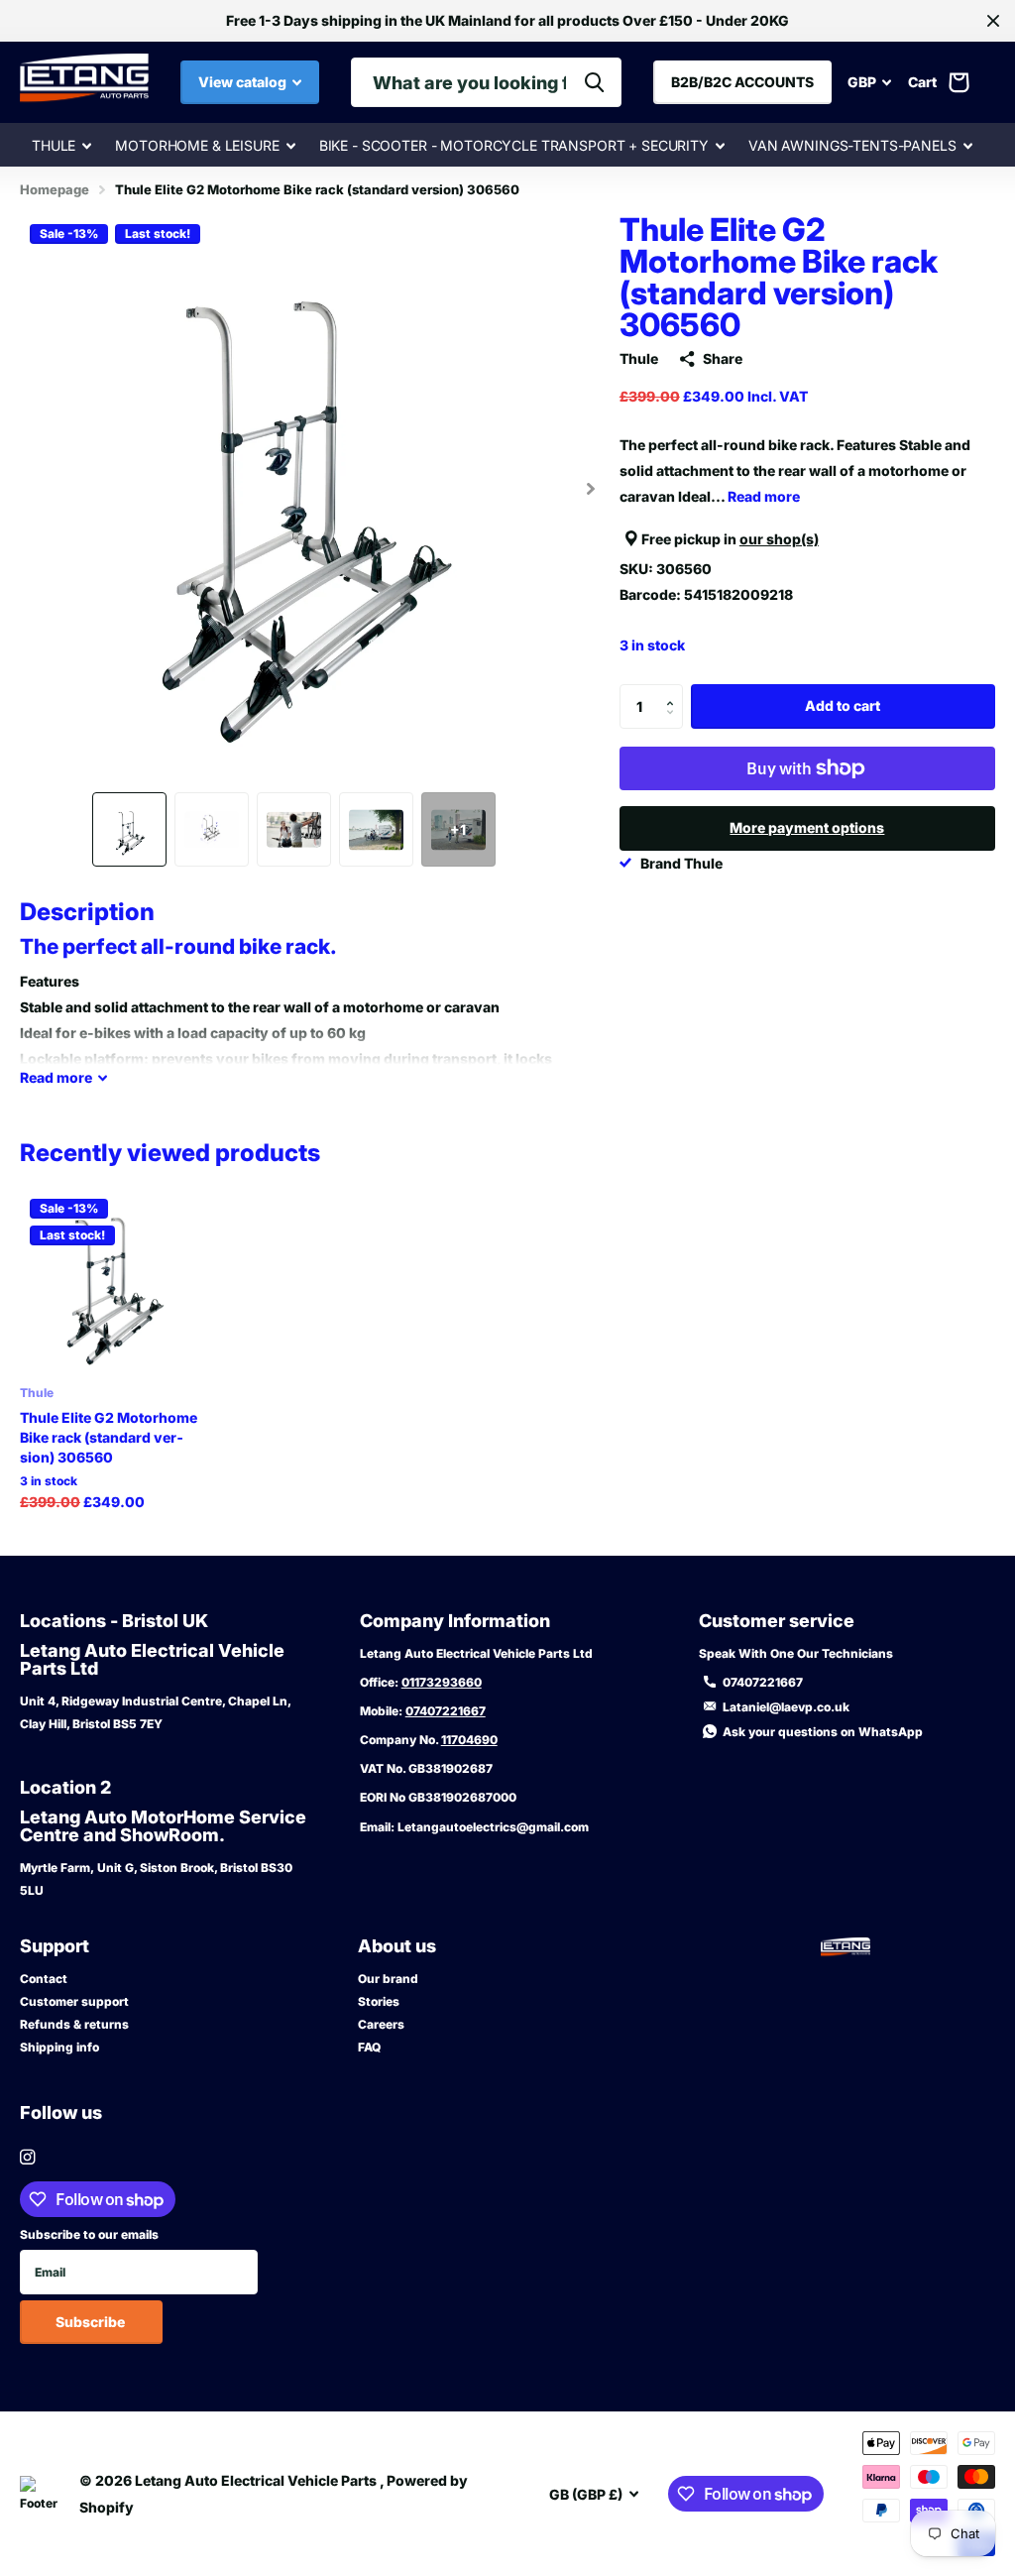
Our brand (388, 1979)
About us (397, 1946)
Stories (379, 2001)
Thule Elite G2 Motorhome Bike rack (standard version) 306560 (109, 1437)
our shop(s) (779, 539)
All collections (61, 146)
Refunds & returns (74, 2024)
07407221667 (446, 1711)
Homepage (55, 189)
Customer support (74, 2001)
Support (55, 1946)
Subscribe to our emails (89, 2234)
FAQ (369, 2047)
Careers (381, 2024)
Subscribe (92, 2322)
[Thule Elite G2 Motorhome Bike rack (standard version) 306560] (111, 1280)
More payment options (807, 827)
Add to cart (843, 705)
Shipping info (59, 2047)
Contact (44, 1979)
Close (993, 21)
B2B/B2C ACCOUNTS (742, 82)
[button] (591, 488)
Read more (764, 496)
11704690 (469, 1740)
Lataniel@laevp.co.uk (786, 1707)
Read (56, 1077)
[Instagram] (27, 2157)
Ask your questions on (823, 1732)
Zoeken (594, 82)
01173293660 (442, 1682)
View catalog (244, 82)
